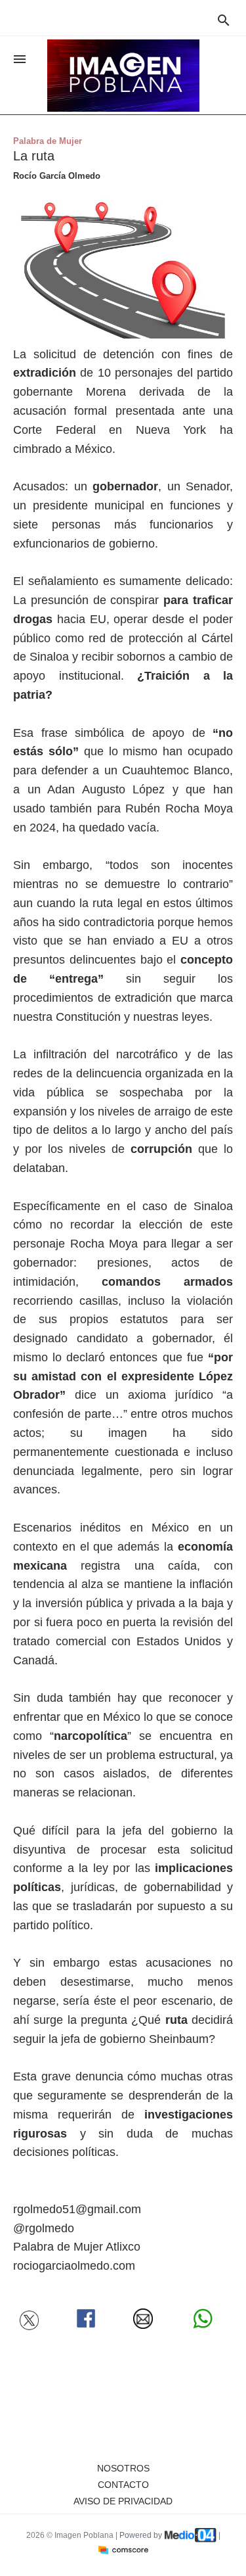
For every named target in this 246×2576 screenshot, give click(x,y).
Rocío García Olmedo (57, 176)
